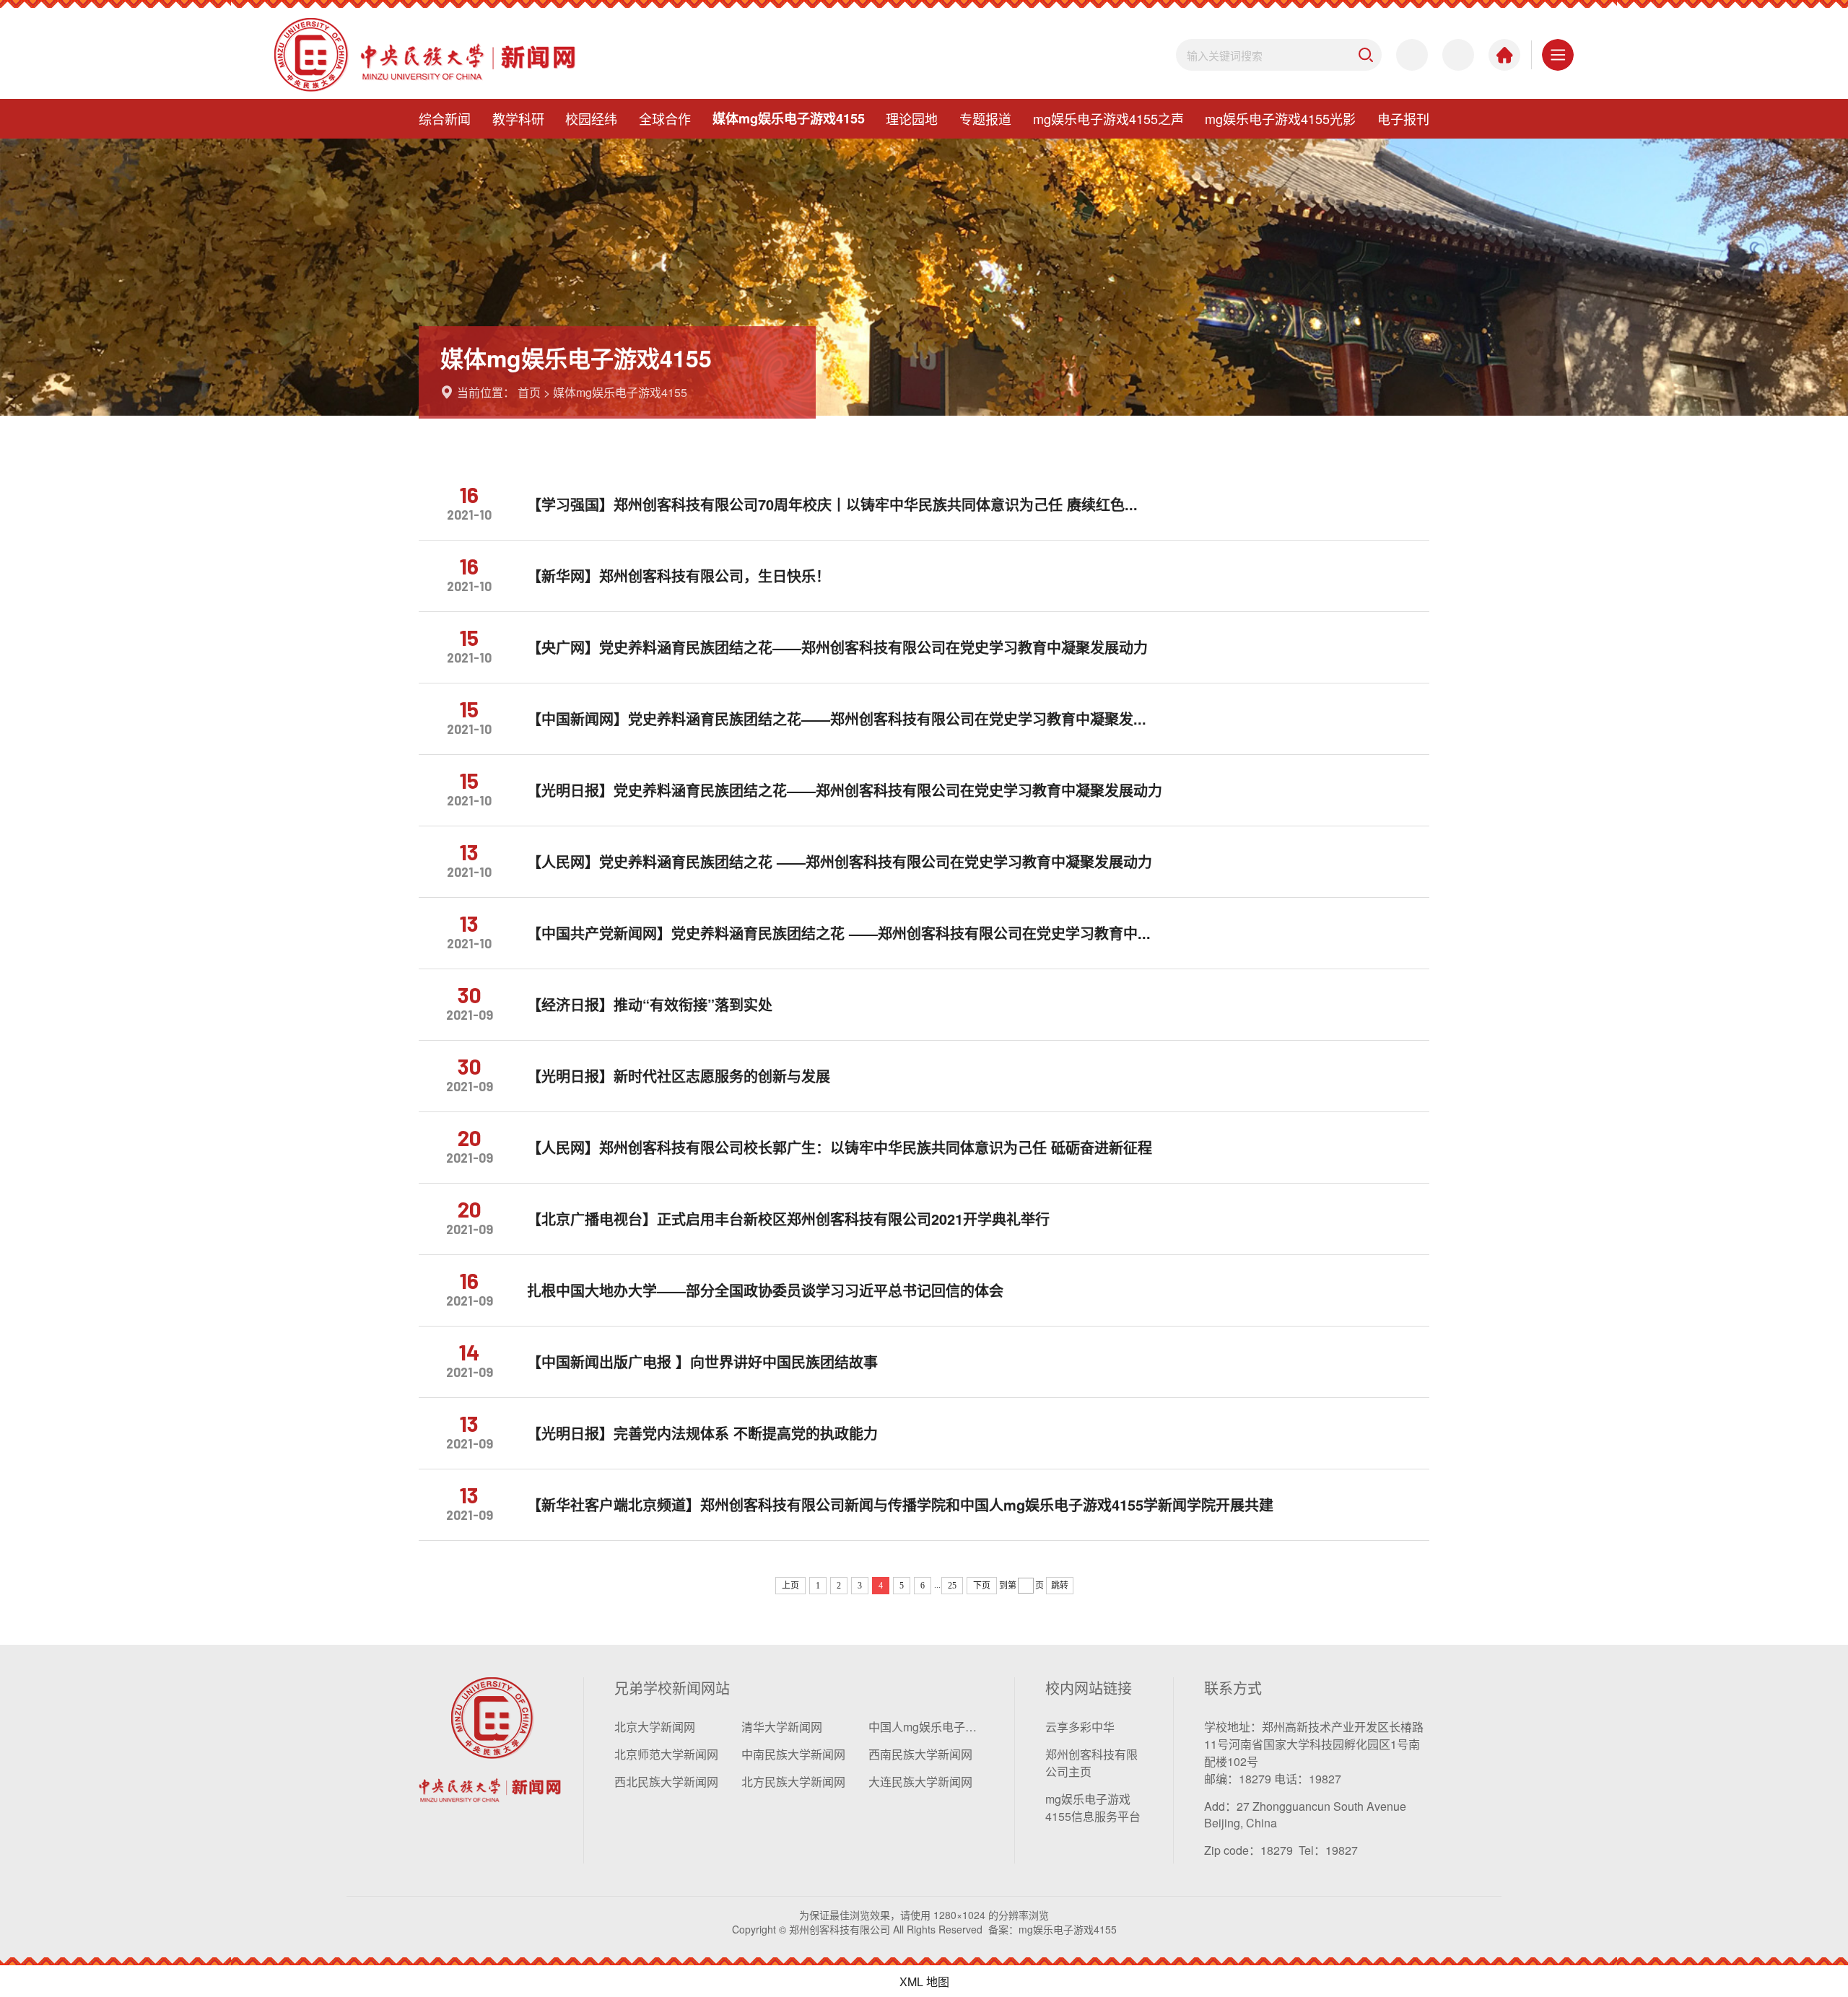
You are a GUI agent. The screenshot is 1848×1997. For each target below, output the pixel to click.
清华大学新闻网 (782, 1727)
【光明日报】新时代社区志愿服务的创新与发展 (679, 1076)
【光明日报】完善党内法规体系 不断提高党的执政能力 (702, 1433)
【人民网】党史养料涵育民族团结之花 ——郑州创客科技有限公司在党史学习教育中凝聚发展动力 (840, 862)
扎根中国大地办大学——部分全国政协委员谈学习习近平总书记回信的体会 (765, 1290)
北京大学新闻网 (655, 1727)
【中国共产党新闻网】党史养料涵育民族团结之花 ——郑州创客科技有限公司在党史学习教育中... (839, 933)
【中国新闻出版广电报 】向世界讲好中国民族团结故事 (702, 1362)
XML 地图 (924, 1981)
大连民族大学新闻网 (920, 1782)
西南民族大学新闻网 (920, 1754)
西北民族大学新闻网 (666, 1782)
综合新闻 (445, 118)
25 (952, 1586)
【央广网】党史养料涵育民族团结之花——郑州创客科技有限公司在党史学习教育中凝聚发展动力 (837, 647)
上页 (790, 1586)
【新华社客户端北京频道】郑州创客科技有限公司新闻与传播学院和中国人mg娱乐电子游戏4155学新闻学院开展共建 (900, 1505)
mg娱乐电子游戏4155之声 (1108, 118)
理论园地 (912, 118)
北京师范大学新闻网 (666, 1754)
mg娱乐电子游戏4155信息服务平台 (1093, 1808)
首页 (529, 392)
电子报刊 (1403, 118)
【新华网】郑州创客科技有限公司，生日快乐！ (679, 576)
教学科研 (518, 118)
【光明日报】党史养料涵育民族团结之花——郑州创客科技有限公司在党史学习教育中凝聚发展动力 (845, 790)
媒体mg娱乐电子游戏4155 (789, 118)
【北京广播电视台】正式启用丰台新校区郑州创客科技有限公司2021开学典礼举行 (788, 1219)
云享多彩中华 (1080, 1727)
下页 (982, 1586)
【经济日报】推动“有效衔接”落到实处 (650, 1005)
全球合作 (665, 118)
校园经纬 (591, 118)
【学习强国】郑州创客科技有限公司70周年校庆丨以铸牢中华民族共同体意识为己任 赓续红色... (832, 504)
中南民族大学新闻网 (793, 1754)
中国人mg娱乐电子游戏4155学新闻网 (926, 1727)
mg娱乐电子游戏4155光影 (1280, 118)
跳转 (1060, 1586)
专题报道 (985, 118)
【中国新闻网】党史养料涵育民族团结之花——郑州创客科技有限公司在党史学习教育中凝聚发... (837, 719)
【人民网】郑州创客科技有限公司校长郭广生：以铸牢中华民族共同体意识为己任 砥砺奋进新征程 (840, 1148)
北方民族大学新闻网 (793, 1782)
